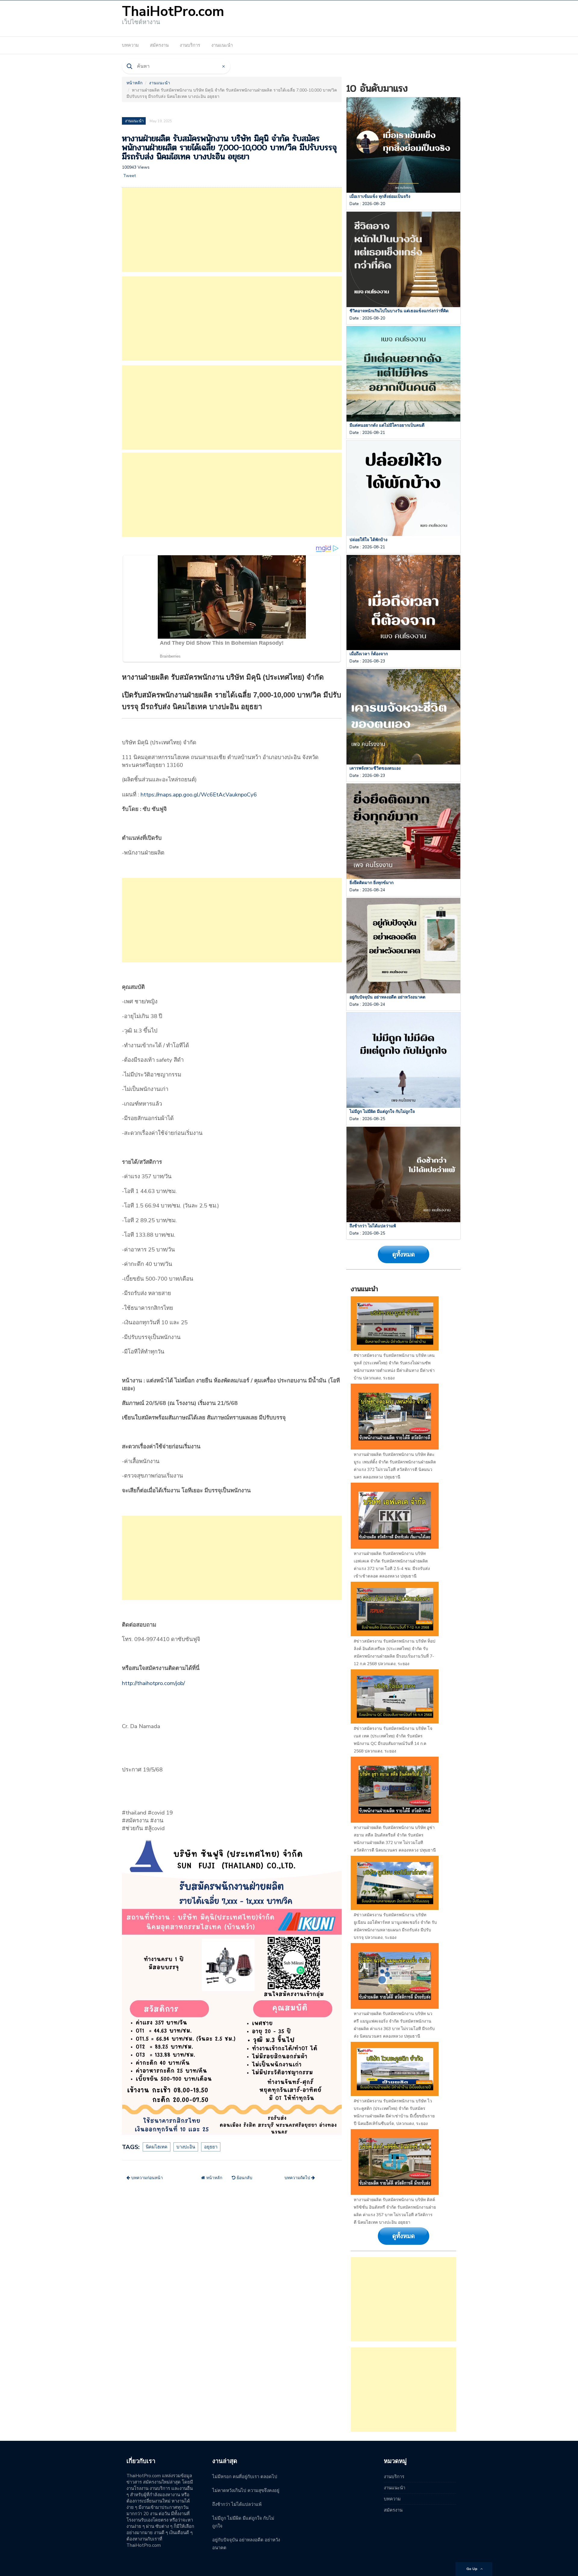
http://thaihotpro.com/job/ (153, 1683)
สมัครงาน (159, 45)
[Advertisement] (232, 230)
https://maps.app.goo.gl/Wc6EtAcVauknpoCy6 (199, 795)
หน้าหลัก (134, 83)
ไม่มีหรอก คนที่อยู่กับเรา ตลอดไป (245, 2477)
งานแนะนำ (222, 45)
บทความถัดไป (298, 2178)
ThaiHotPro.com (173, 12)
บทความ (130, 45)
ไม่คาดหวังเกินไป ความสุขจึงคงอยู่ (246, 2490)
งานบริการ (190, 45)
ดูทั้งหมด (404, 1254)
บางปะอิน (186, 2147)
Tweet (129, 176)
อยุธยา (211, 2147)
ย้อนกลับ (244, 2178)
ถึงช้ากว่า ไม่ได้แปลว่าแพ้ (237, 2504)
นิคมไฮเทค (157, 2147)
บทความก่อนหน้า (146, 2178)
